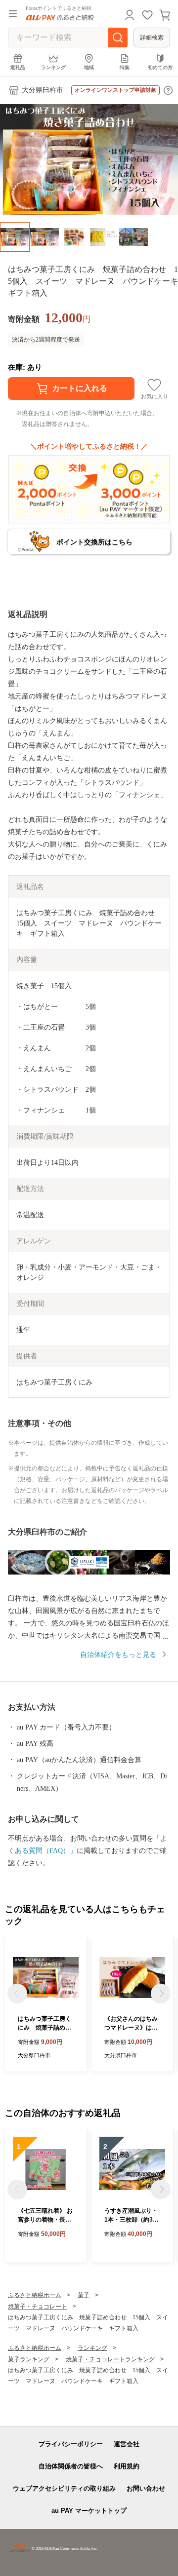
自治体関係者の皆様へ (71, 2466)
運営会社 (127, 2444)
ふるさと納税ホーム (35, 2295)
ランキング (53, 67)
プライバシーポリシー (71, 2444)
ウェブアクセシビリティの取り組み (64, 2488)
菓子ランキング (29, 2359)
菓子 (84, 2295)
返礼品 (18, 67)
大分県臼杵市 (43, 90)
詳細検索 (152, 38)
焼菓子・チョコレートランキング (110, 2359)
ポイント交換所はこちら (94, 542)
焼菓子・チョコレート (38, 2307)
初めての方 (160, 67)
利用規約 (127, 2466)
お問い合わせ (146, 2488)
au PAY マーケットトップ (89, 2511)
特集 (125, 67)
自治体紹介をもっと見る (118, 1655)
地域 (89, 67)
